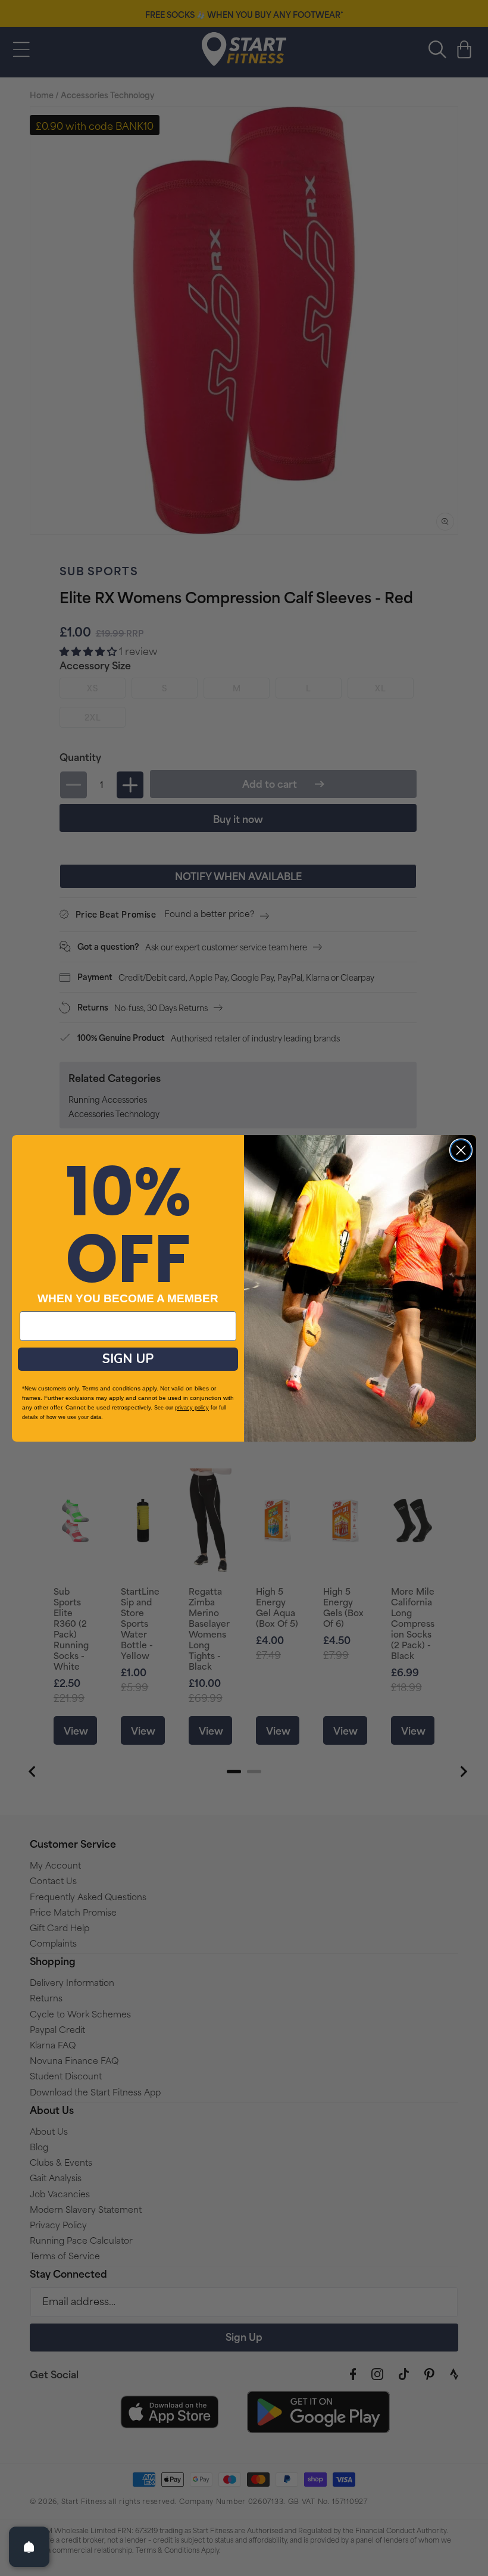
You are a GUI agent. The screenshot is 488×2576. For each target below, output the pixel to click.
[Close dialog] (461, 1150)
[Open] (29, 2547)
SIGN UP (128, 1359)
